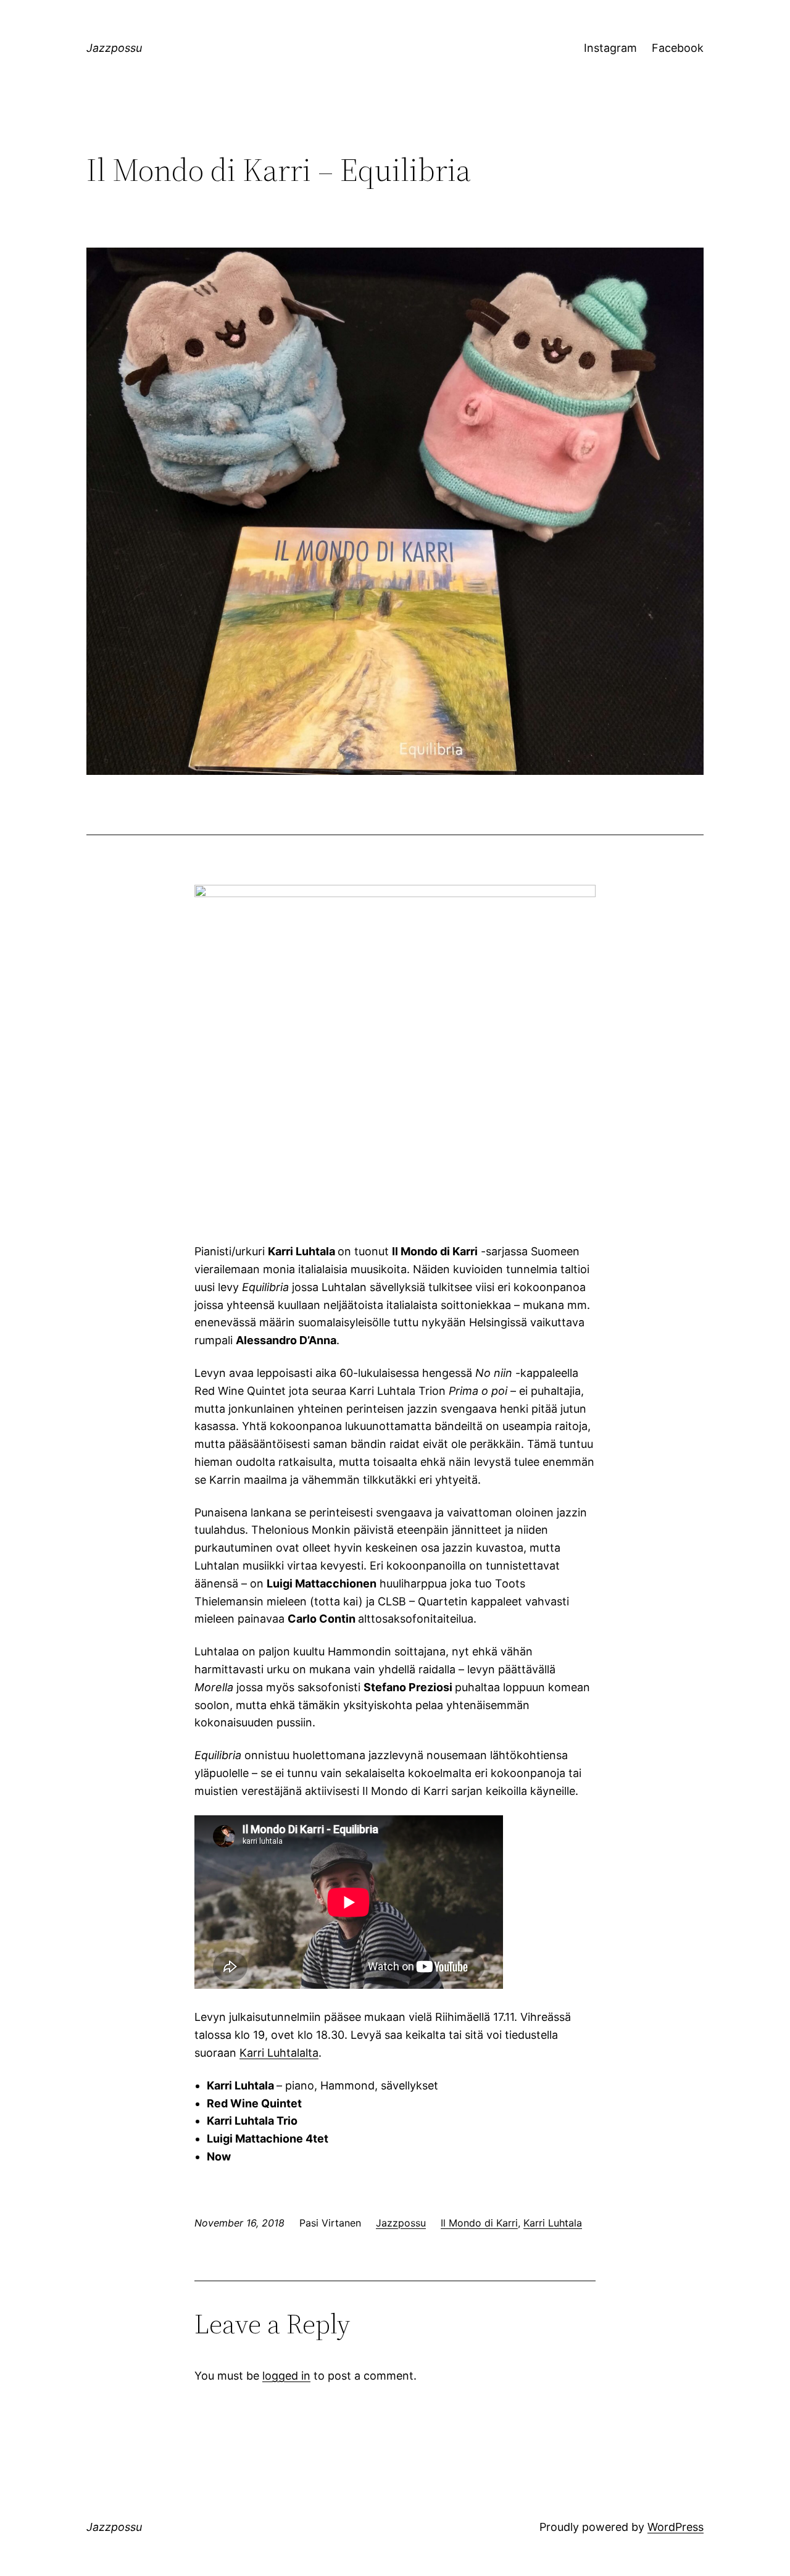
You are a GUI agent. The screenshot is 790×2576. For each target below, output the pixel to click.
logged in (286, 2376)
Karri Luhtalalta (279, 2053)
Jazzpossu (114, 48)
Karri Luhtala (553, 2223)
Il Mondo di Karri (479, 2223)
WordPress (676, 2527)
